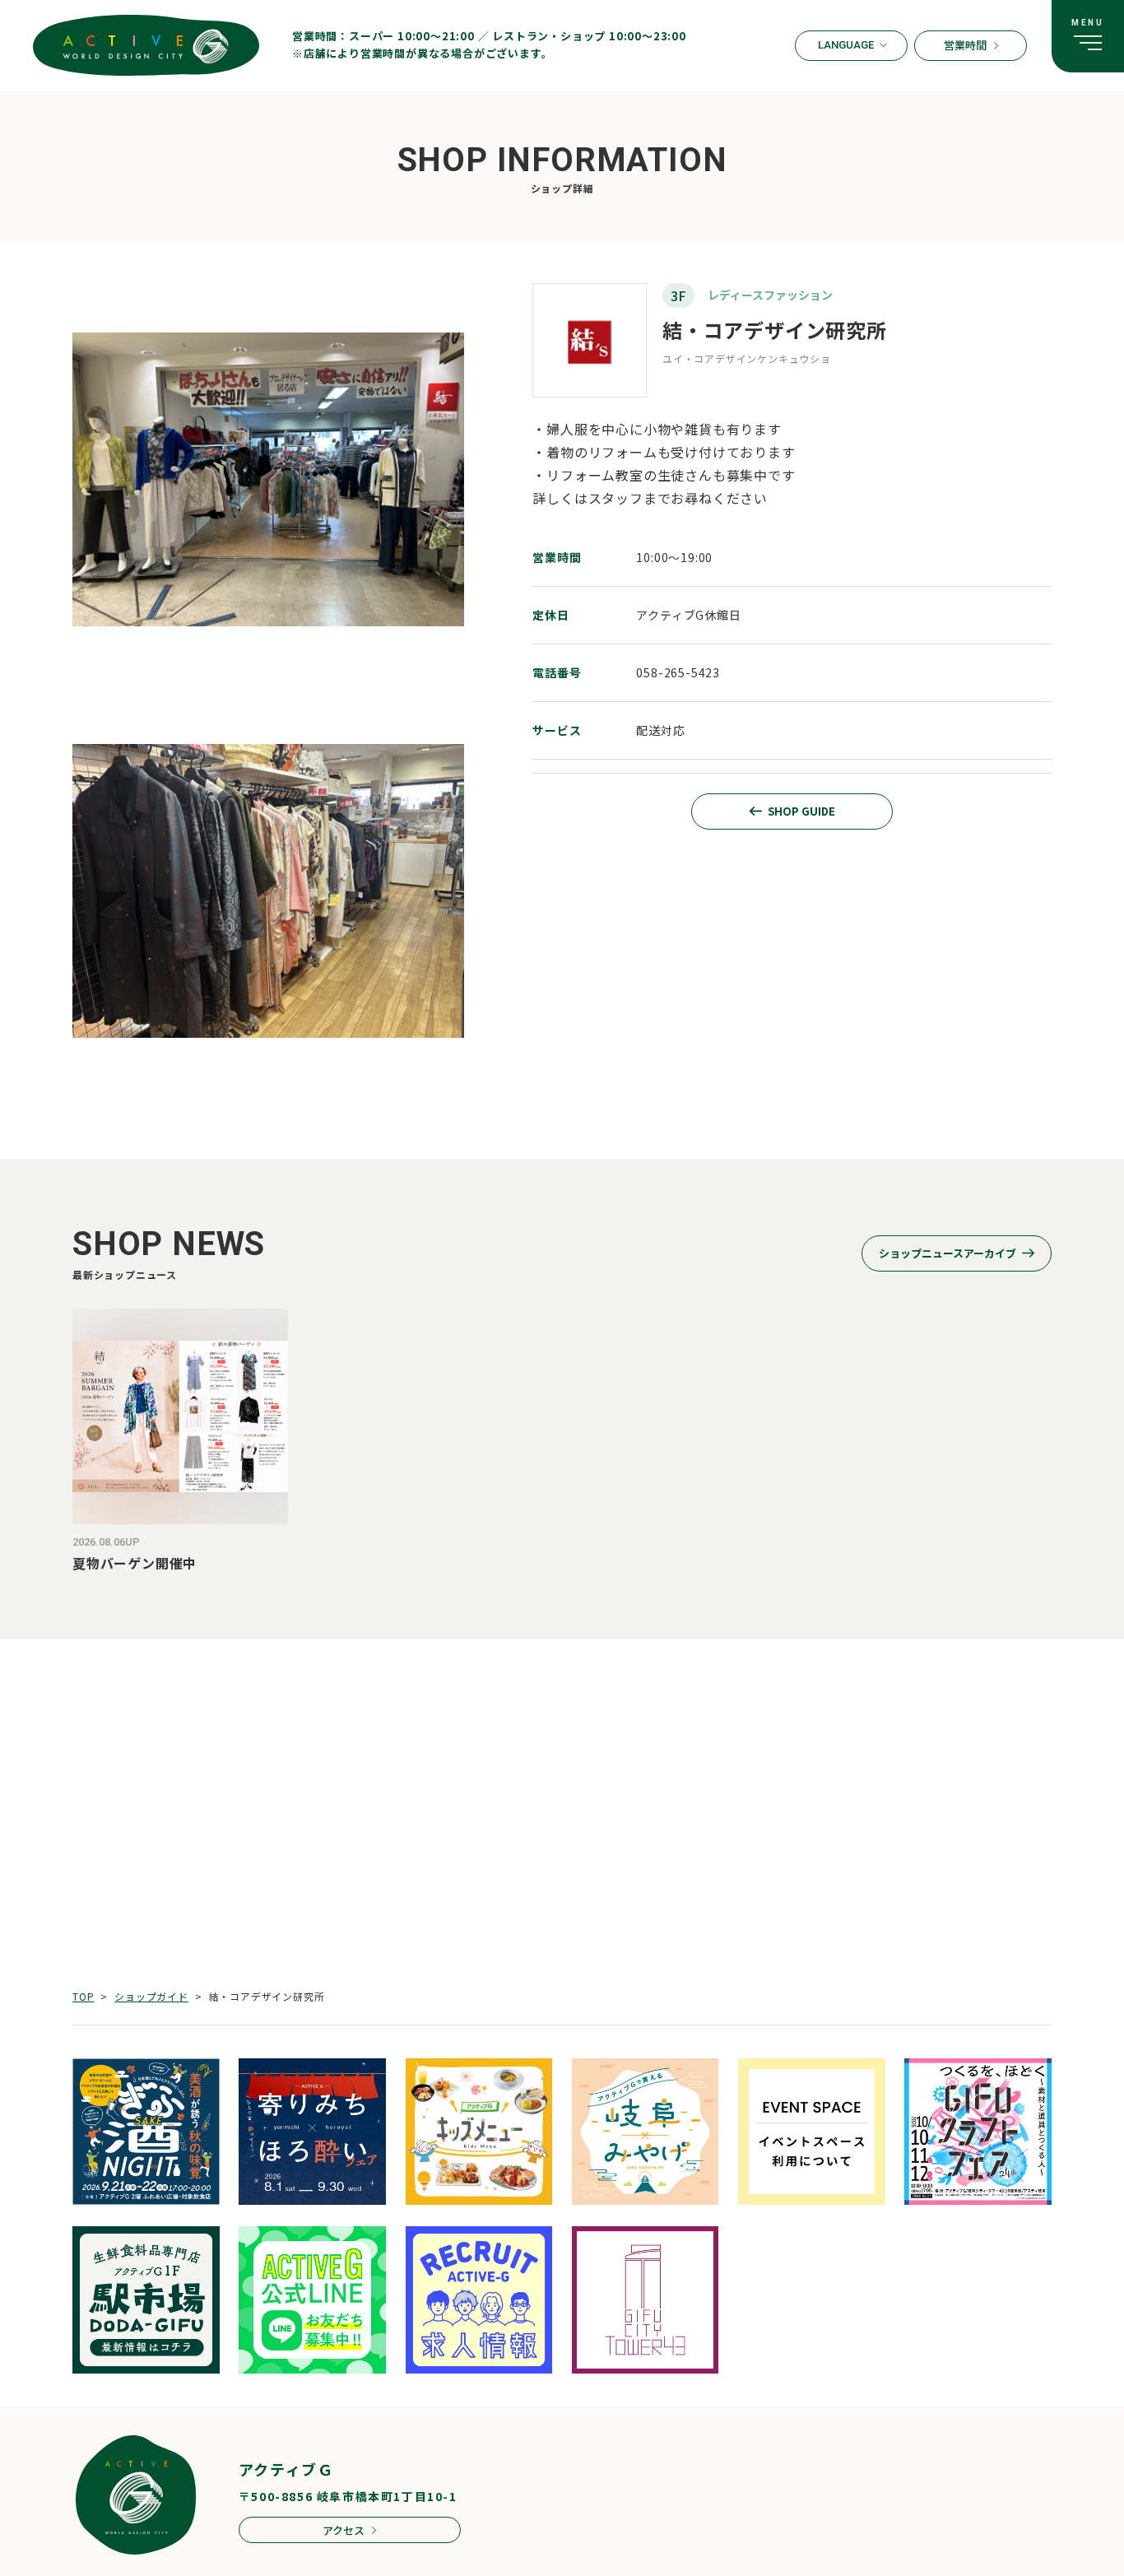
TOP (83, 1996)
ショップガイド (151, 1996)
